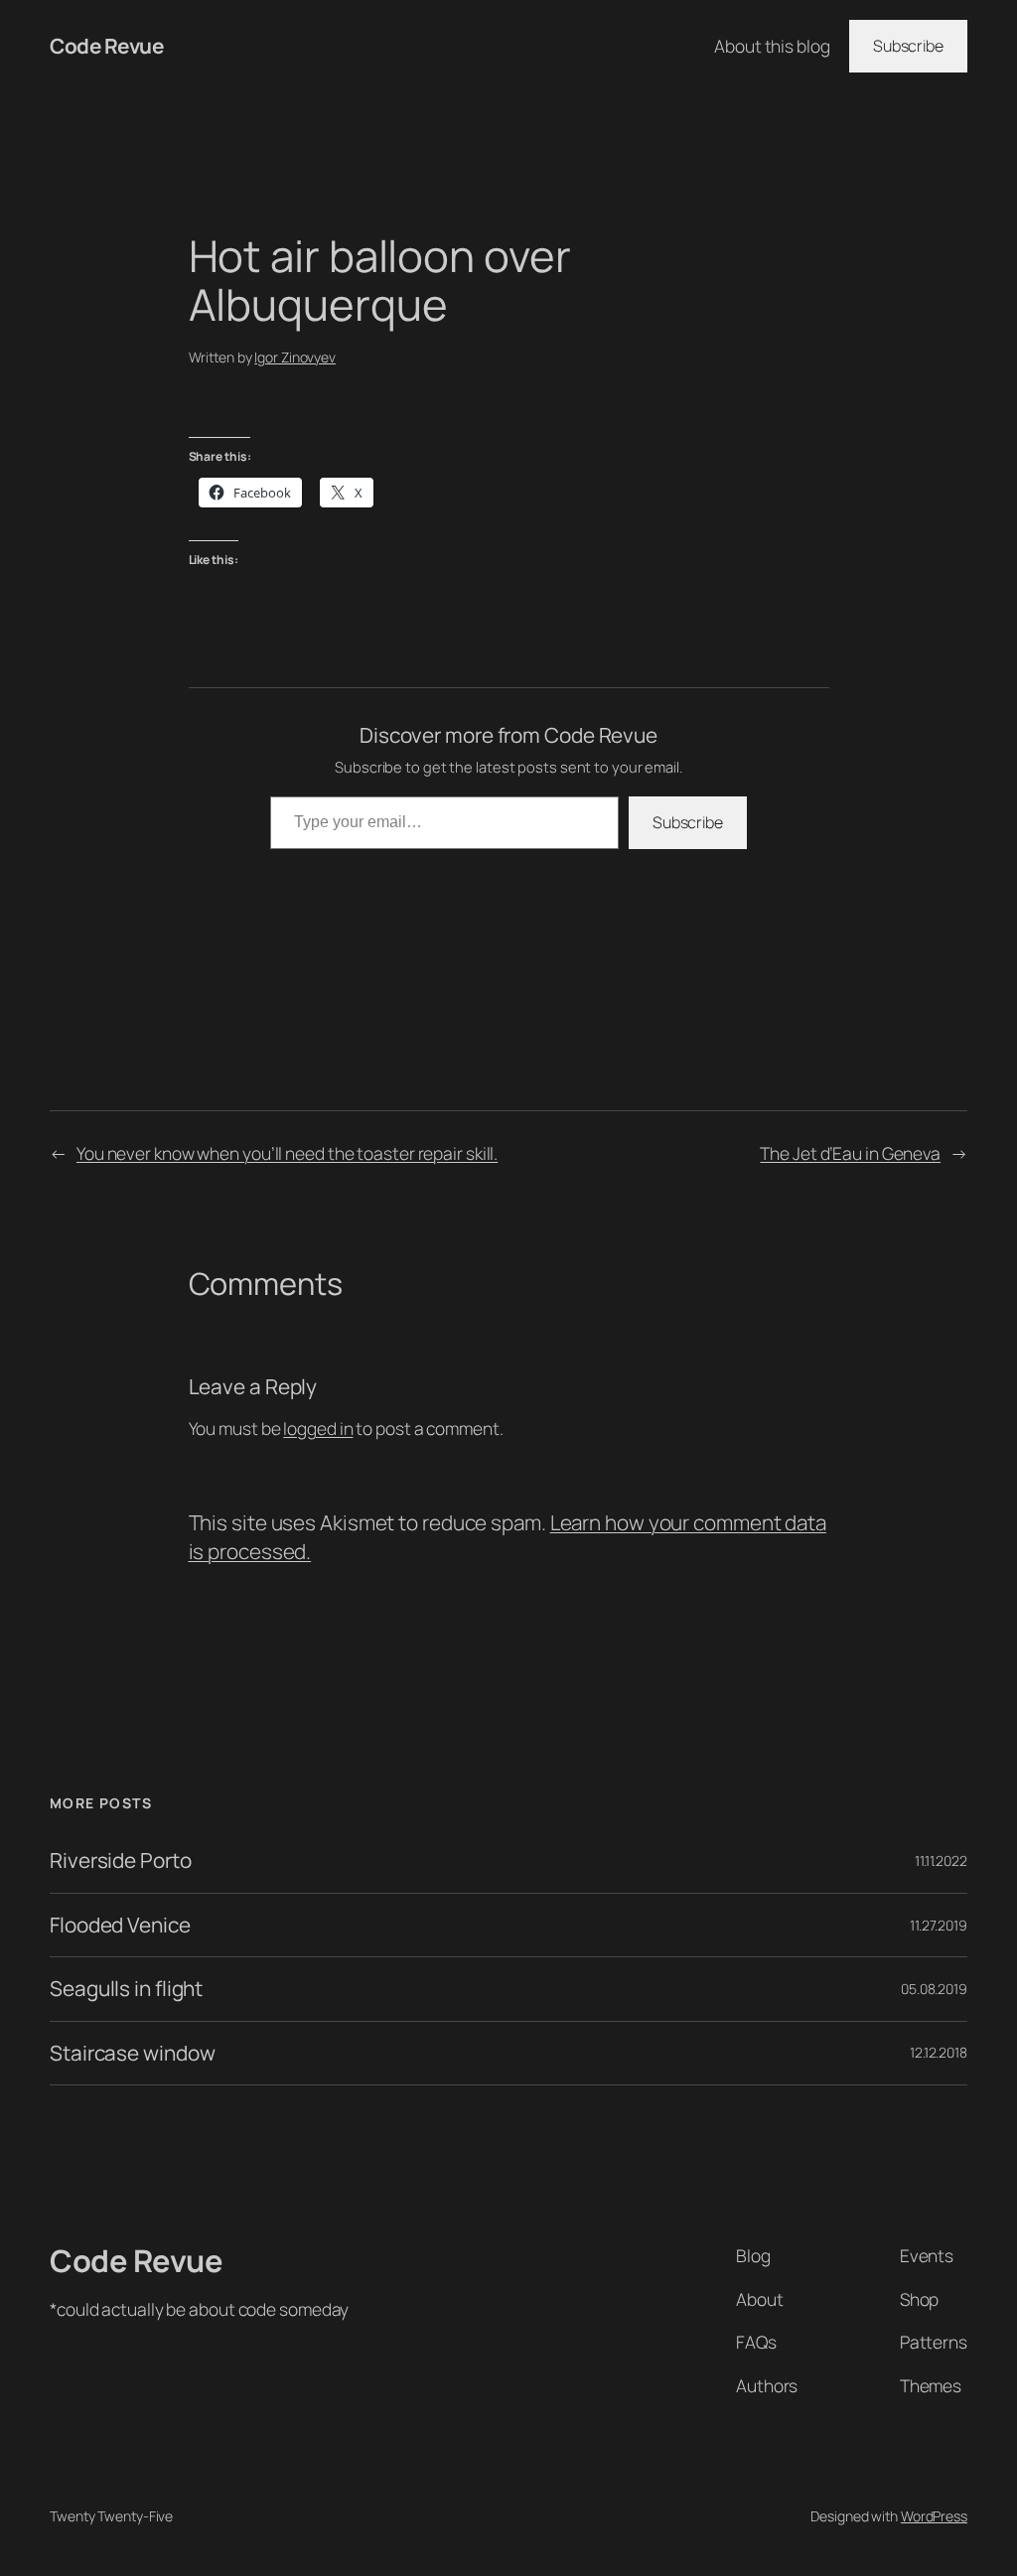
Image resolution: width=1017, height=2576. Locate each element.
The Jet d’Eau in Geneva (850, 1153)
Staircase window (132, 2053)
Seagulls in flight (126, 1989)
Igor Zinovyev (295, 357)
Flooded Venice (120, 1925)
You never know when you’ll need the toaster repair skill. (287, 1153)
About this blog (772, 46)
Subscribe (908, 46)
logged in (318, 1428)
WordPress (934, 2516)
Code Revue (106, 46)
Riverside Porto (121, 1860)
